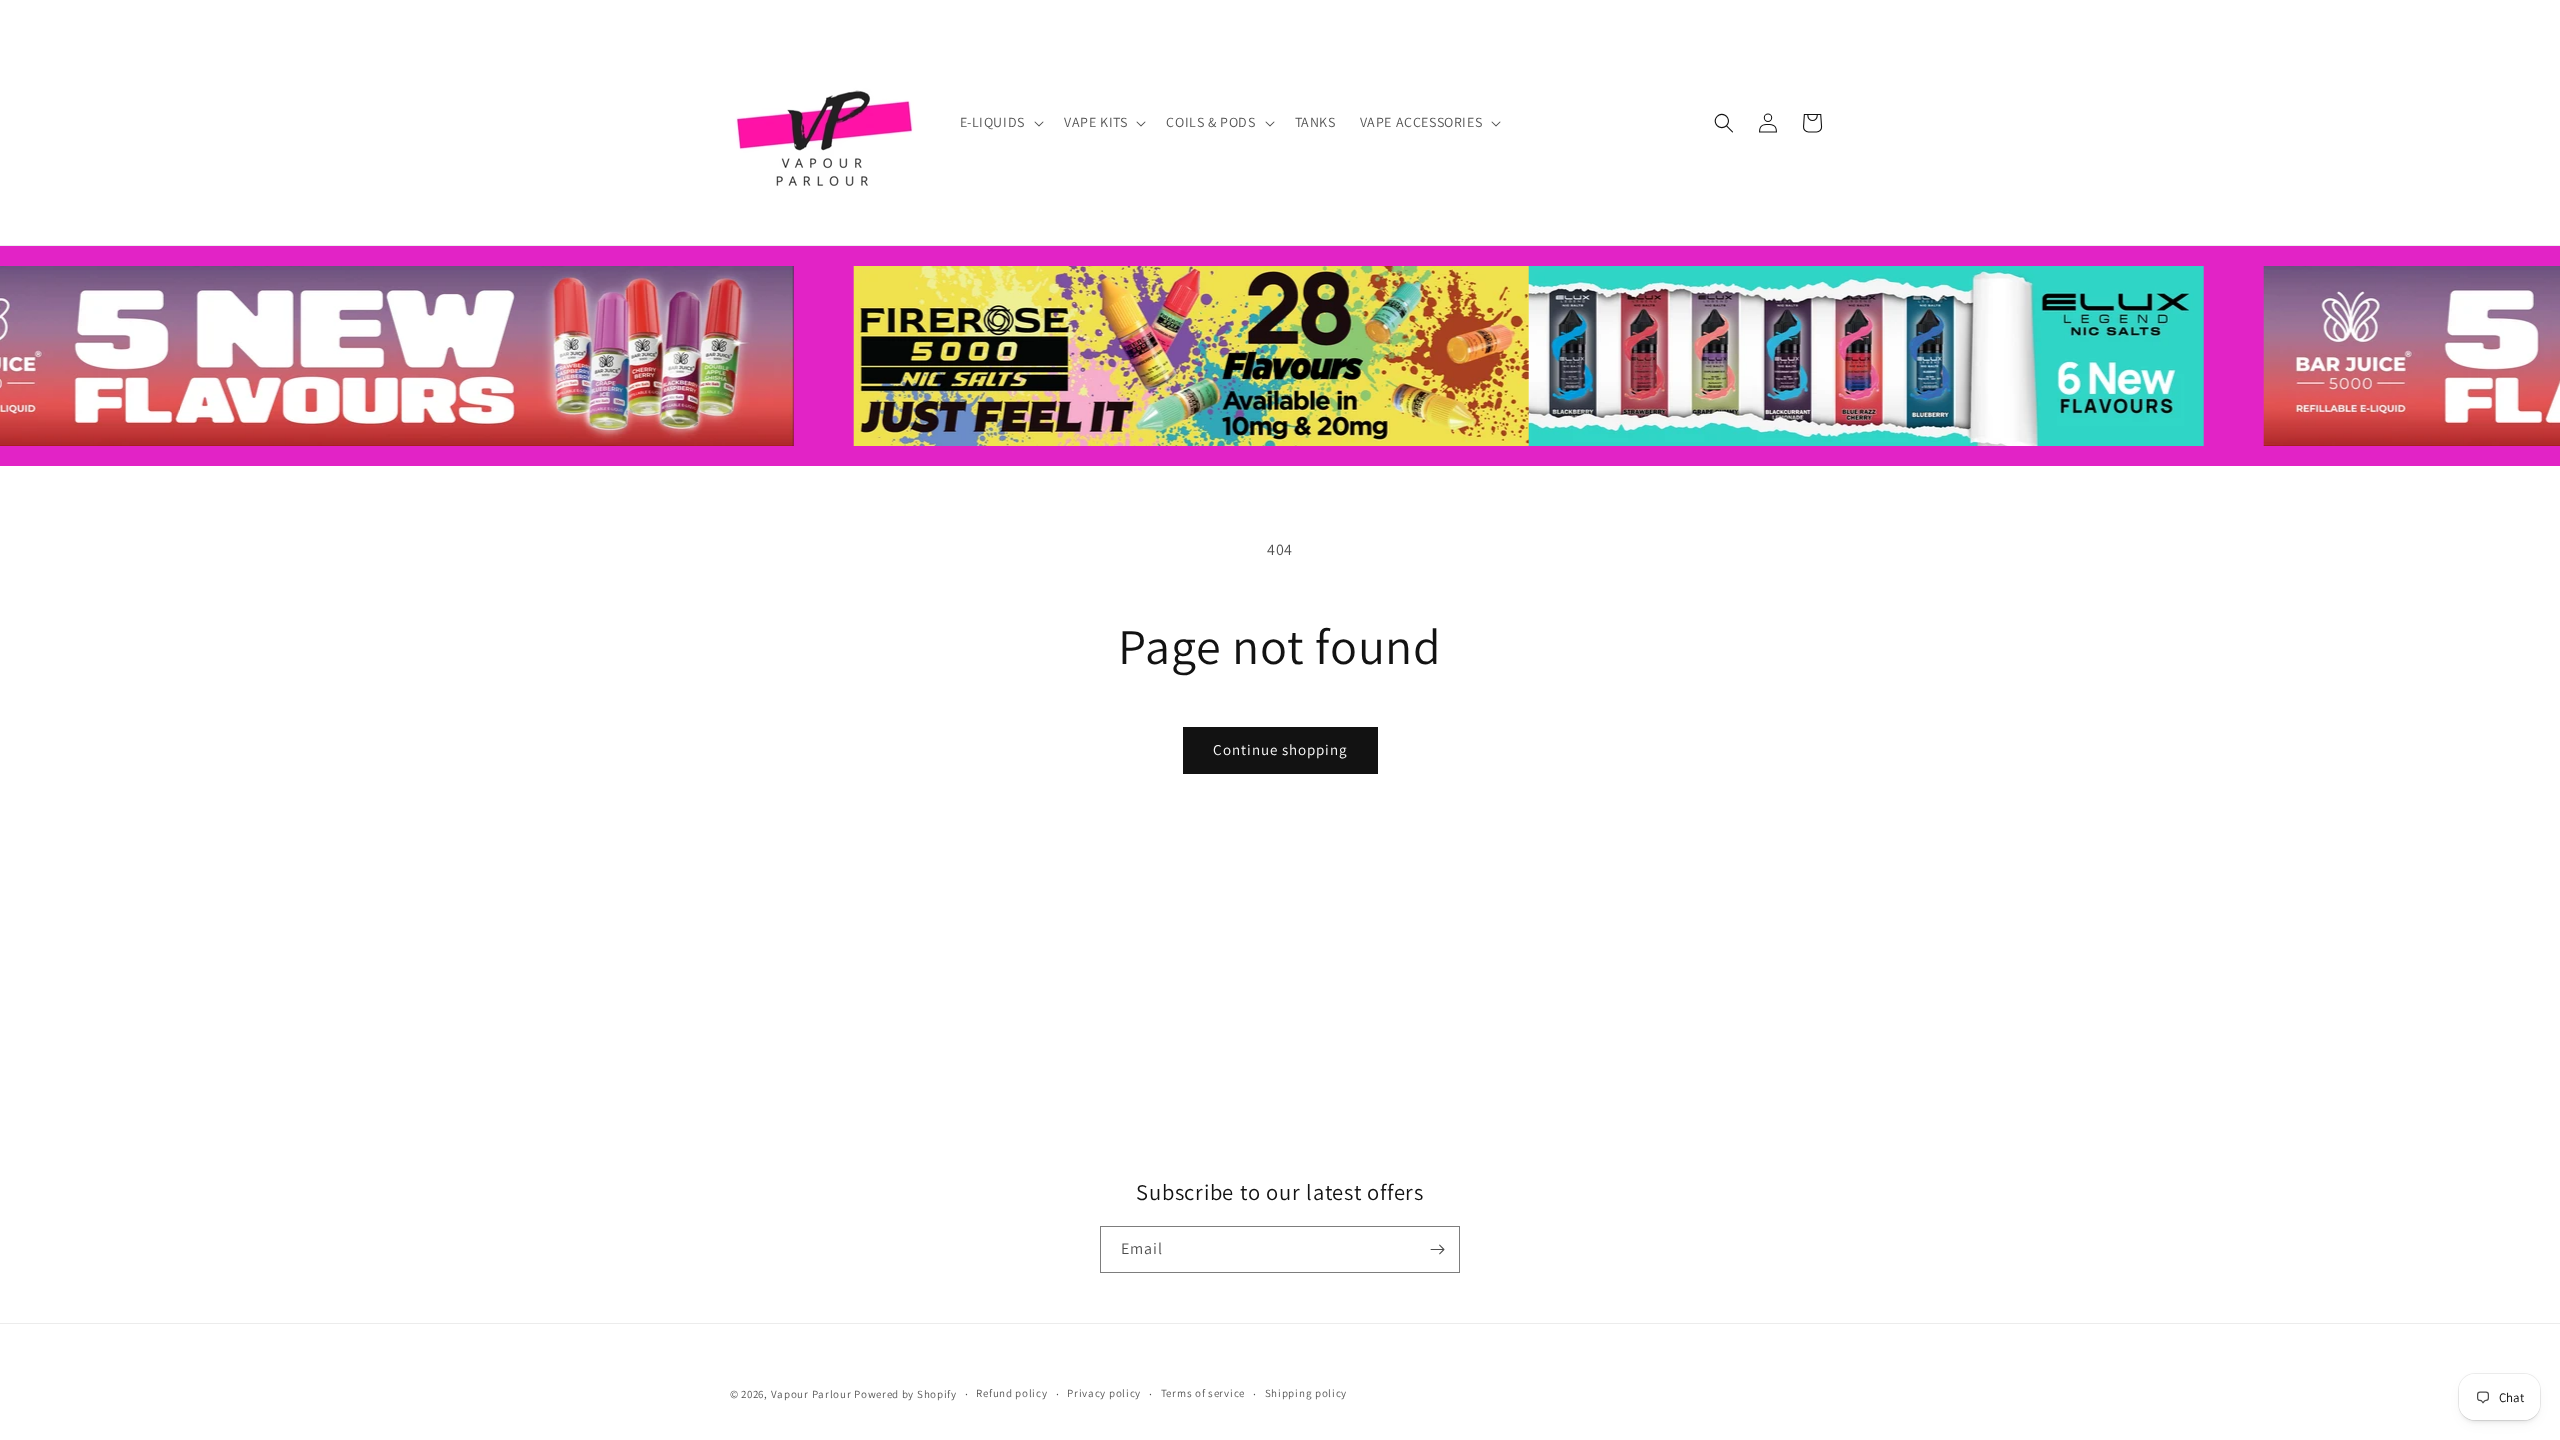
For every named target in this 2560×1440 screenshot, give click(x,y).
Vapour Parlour (811, 1394)
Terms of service (1203, 1393)
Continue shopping (1280, 749)
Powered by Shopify (905, 1394)
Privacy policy (1104, 1393)
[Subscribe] (1437, 1249)
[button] (1000, 122)
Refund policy (1011, 1393)
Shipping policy (1306, 1393)
